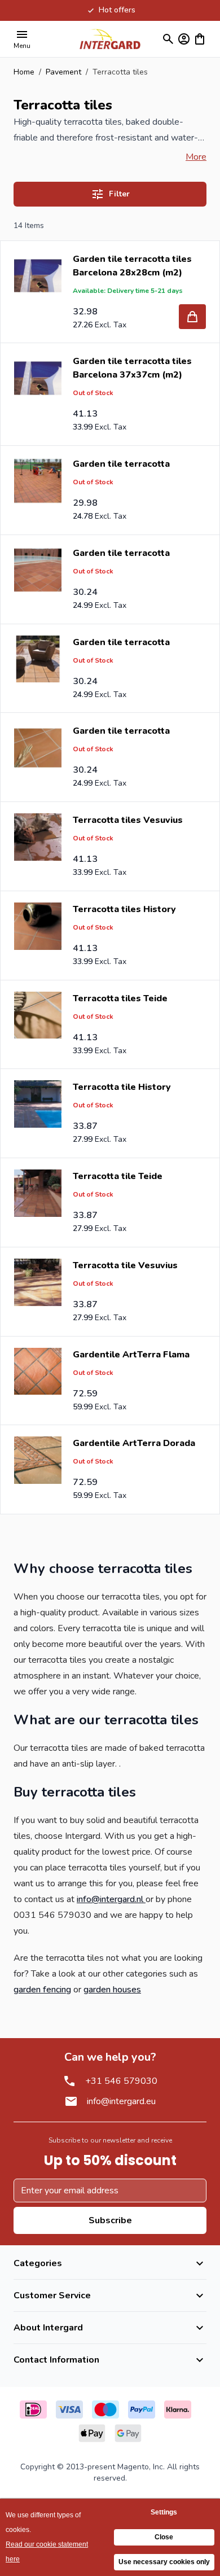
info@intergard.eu (121, 2101)
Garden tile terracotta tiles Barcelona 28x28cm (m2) (132, 266)
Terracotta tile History (122, 1087)
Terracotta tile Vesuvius (125, 1265)
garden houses (112, 1990)
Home (24, 72)
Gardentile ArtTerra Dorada (134, 1443)
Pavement (63, 72)
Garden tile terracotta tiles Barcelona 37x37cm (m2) (132, 368)
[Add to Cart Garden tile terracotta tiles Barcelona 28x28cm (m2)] (192, 317)
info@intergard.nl (111, 1899)
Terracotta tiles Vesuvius (128, 820)
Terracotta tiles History (124, 909)
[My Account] (184, 39)
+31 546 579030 (121, 2081)
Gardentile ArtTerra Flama (131, 1355)
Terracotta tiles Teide (120, 998)
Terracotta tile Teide (118, 1176)
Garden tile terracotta (121, 464)
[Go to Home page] (110, 39)
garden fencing (42, 1990)
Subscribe (110, 2220)
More (196, 157)
